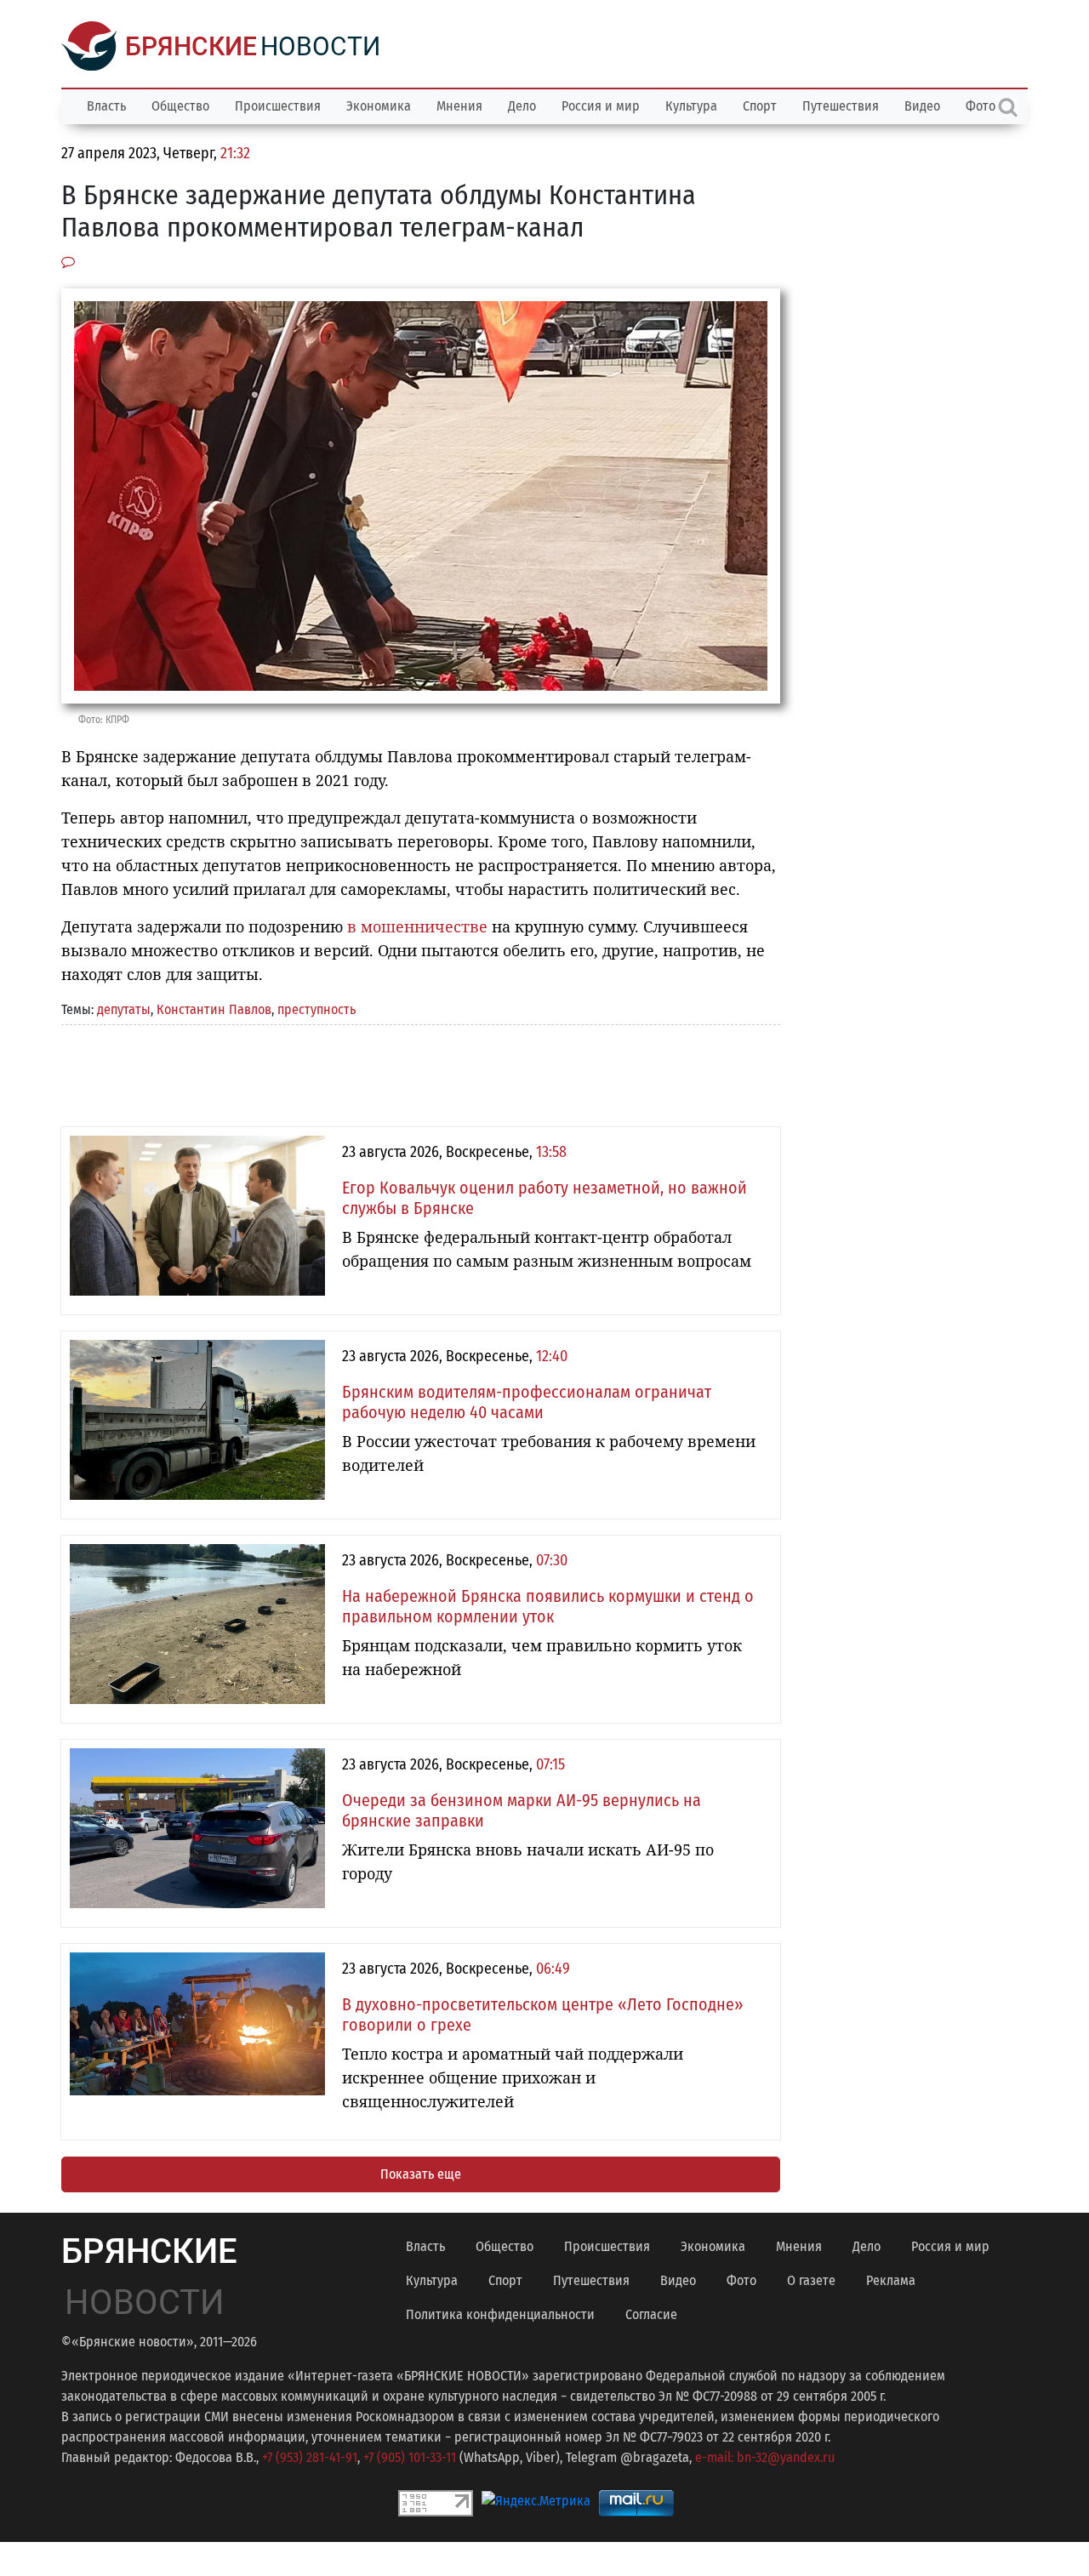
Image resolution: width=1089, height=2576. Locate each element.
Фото (741, 2280)
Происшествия (278, 106)
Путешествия (841, 106)
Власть (106, 106)
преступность (316, 1009)
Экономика (379, 106)
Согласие (651, 2314)
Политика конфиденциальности (500, 2314)
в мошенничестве (417, 926)
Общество (180, 106)
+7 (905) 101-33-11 (410, 2457)
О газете (811, 2280)
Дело (522, 106)
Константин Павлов (214, 1009)
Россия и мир (601, 106)
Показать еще (421, 2174)
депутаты (124, 1009)
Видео (922, 106)
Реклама (891, 2280)
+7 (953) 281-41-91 (310, 2457)
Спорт (760, 106)
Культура (691, 106)
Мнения (459, 106)
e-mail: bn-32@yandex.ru (765, 2457)
